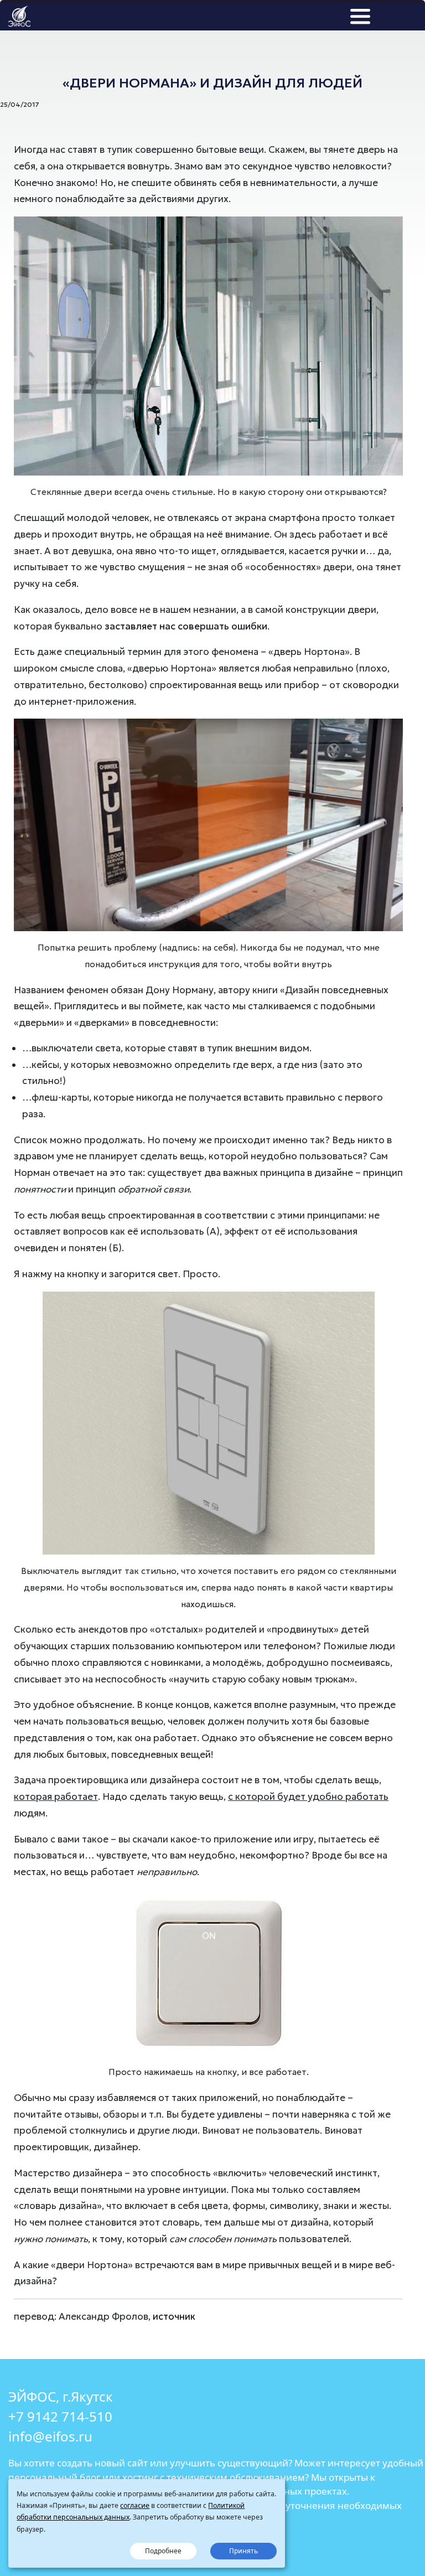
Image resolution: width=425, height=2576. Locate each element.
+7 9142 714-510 (60, 2416)
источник (174, 2316)
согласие (135, 2505)
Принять (243, 2551)
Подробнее (163, 2551)
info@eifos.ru (50, 2436)
